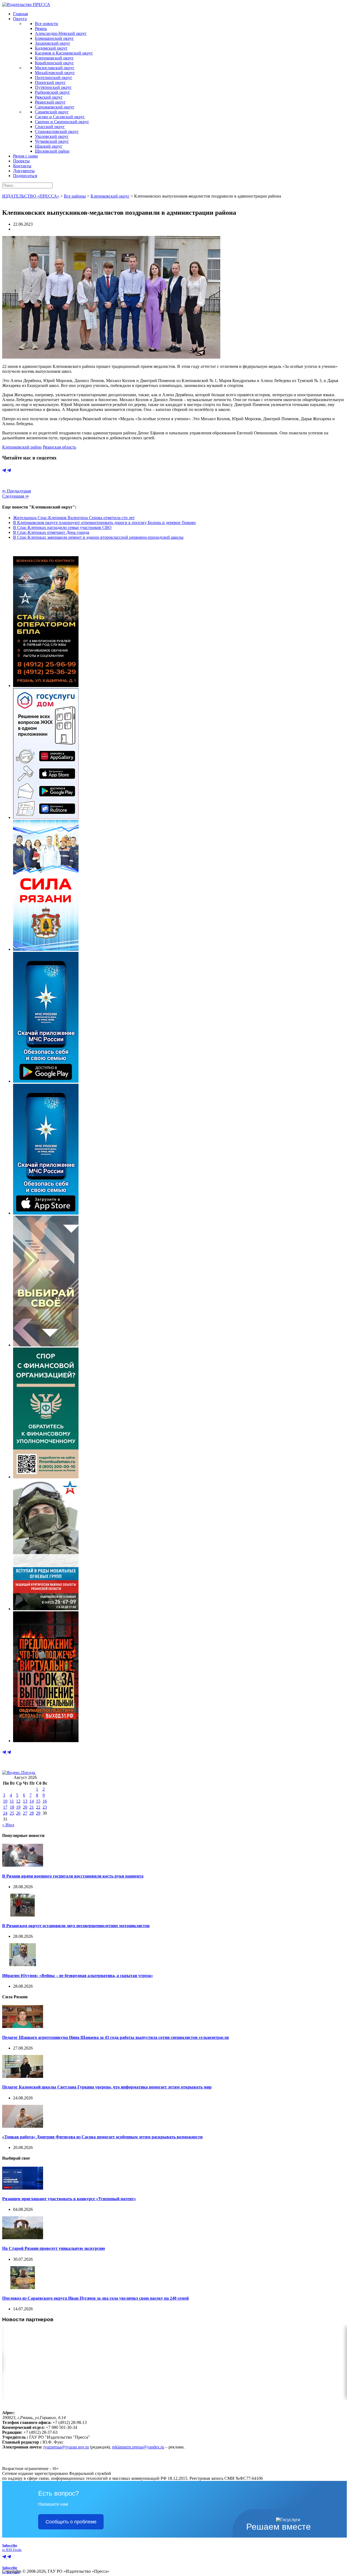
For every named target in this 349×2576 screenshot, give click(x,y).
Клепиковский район (22, 447)
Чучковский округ (52, 141)
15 (38, 1801)
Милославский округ (55, 68)
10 (5, 1801)
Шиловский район (52, 151)
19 (18, 1807)
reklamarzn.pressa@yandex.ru (138, 2447)
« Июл (8, 1825)
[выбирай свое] (46, 1345)
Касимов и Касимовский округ (64, 53)
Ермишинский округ (54, 38)
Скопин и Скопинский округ (62, 122)
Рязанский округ (50, 102)
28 (32, 1813)
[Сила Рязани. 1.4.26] (46, 949)
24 (5, 1813)
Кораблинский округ (54, 63)
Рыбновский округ (52, 92)
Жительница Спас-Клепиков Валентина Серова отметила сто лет (74, 518)
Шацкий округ (49, 146)
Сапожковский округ (55, 107)
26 (18, 1813)
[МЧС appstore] (46, 1213)
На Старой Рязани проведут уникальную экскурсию (54, 2248)
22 (38, 1807)
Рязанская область (59, 447)
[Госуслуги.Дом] (46, 817)
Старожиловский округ (57, 131)
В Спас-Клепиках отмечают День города (51, 532)
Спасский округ (50, 127)
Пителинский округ (54, 78)
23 (45, 1807)
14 (32, 1801)
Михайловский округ (55, 73)
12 (18, 1801)
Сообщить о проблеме (71, 2522)
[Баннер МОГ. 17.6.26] (46, 1609)
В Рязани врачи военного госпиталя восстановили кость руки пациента (73, 1876)
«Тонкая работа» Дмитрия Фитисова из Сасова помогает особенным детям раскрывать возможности (102, 2137)
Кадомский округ (51, 48)
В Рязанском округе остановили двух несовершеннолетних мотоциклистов (76, 1926)
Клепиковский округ (54, 58)
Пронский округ (50, 82)
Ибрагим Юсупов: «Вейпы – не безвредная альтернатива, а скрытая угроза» (78, 1976)
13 (25, 1801)
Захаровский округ (53, 43)
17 (5, 1807)
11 (12, 1801)
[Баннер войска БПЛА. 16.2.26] (46, 685)
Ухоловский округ (52, 136)
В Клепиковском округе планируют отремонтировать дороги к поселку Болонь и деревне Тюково (104, 523)
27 (25, 1813)
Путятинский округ (53, 87)
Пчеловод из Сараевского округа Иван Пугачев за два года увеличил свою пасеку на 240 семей (95, 2298)
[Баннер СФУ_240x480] (46, 1477)
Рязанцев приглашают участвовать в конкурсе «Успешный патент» (69, 2199)
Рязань (41, 28)
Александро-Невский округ (61, 33)
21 (32, 1807)
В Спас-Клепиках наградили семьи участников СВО (62, 527)
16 (45, 1801)
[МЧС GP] (46, 1081)
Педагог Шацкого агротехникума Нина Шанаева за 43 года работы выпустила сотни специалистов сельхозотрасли (115, 2037)
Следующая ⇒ (15, 496)
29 (38, 1813)
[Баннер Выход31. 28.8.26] (46, 1741)
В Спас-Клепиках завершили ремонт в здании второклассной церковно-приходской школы (98, 537)
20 (25, 1807)
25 (12, 1813)
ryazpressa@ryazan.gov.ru (66, 2447)
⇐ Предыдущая (16, 491)
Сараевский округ (52, 112)
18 (12, 1807)
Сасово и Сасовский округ (60, 117)
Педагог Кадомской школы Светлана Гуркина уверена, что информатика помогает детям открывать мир (107, 2087)
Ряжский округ (49, 97)
